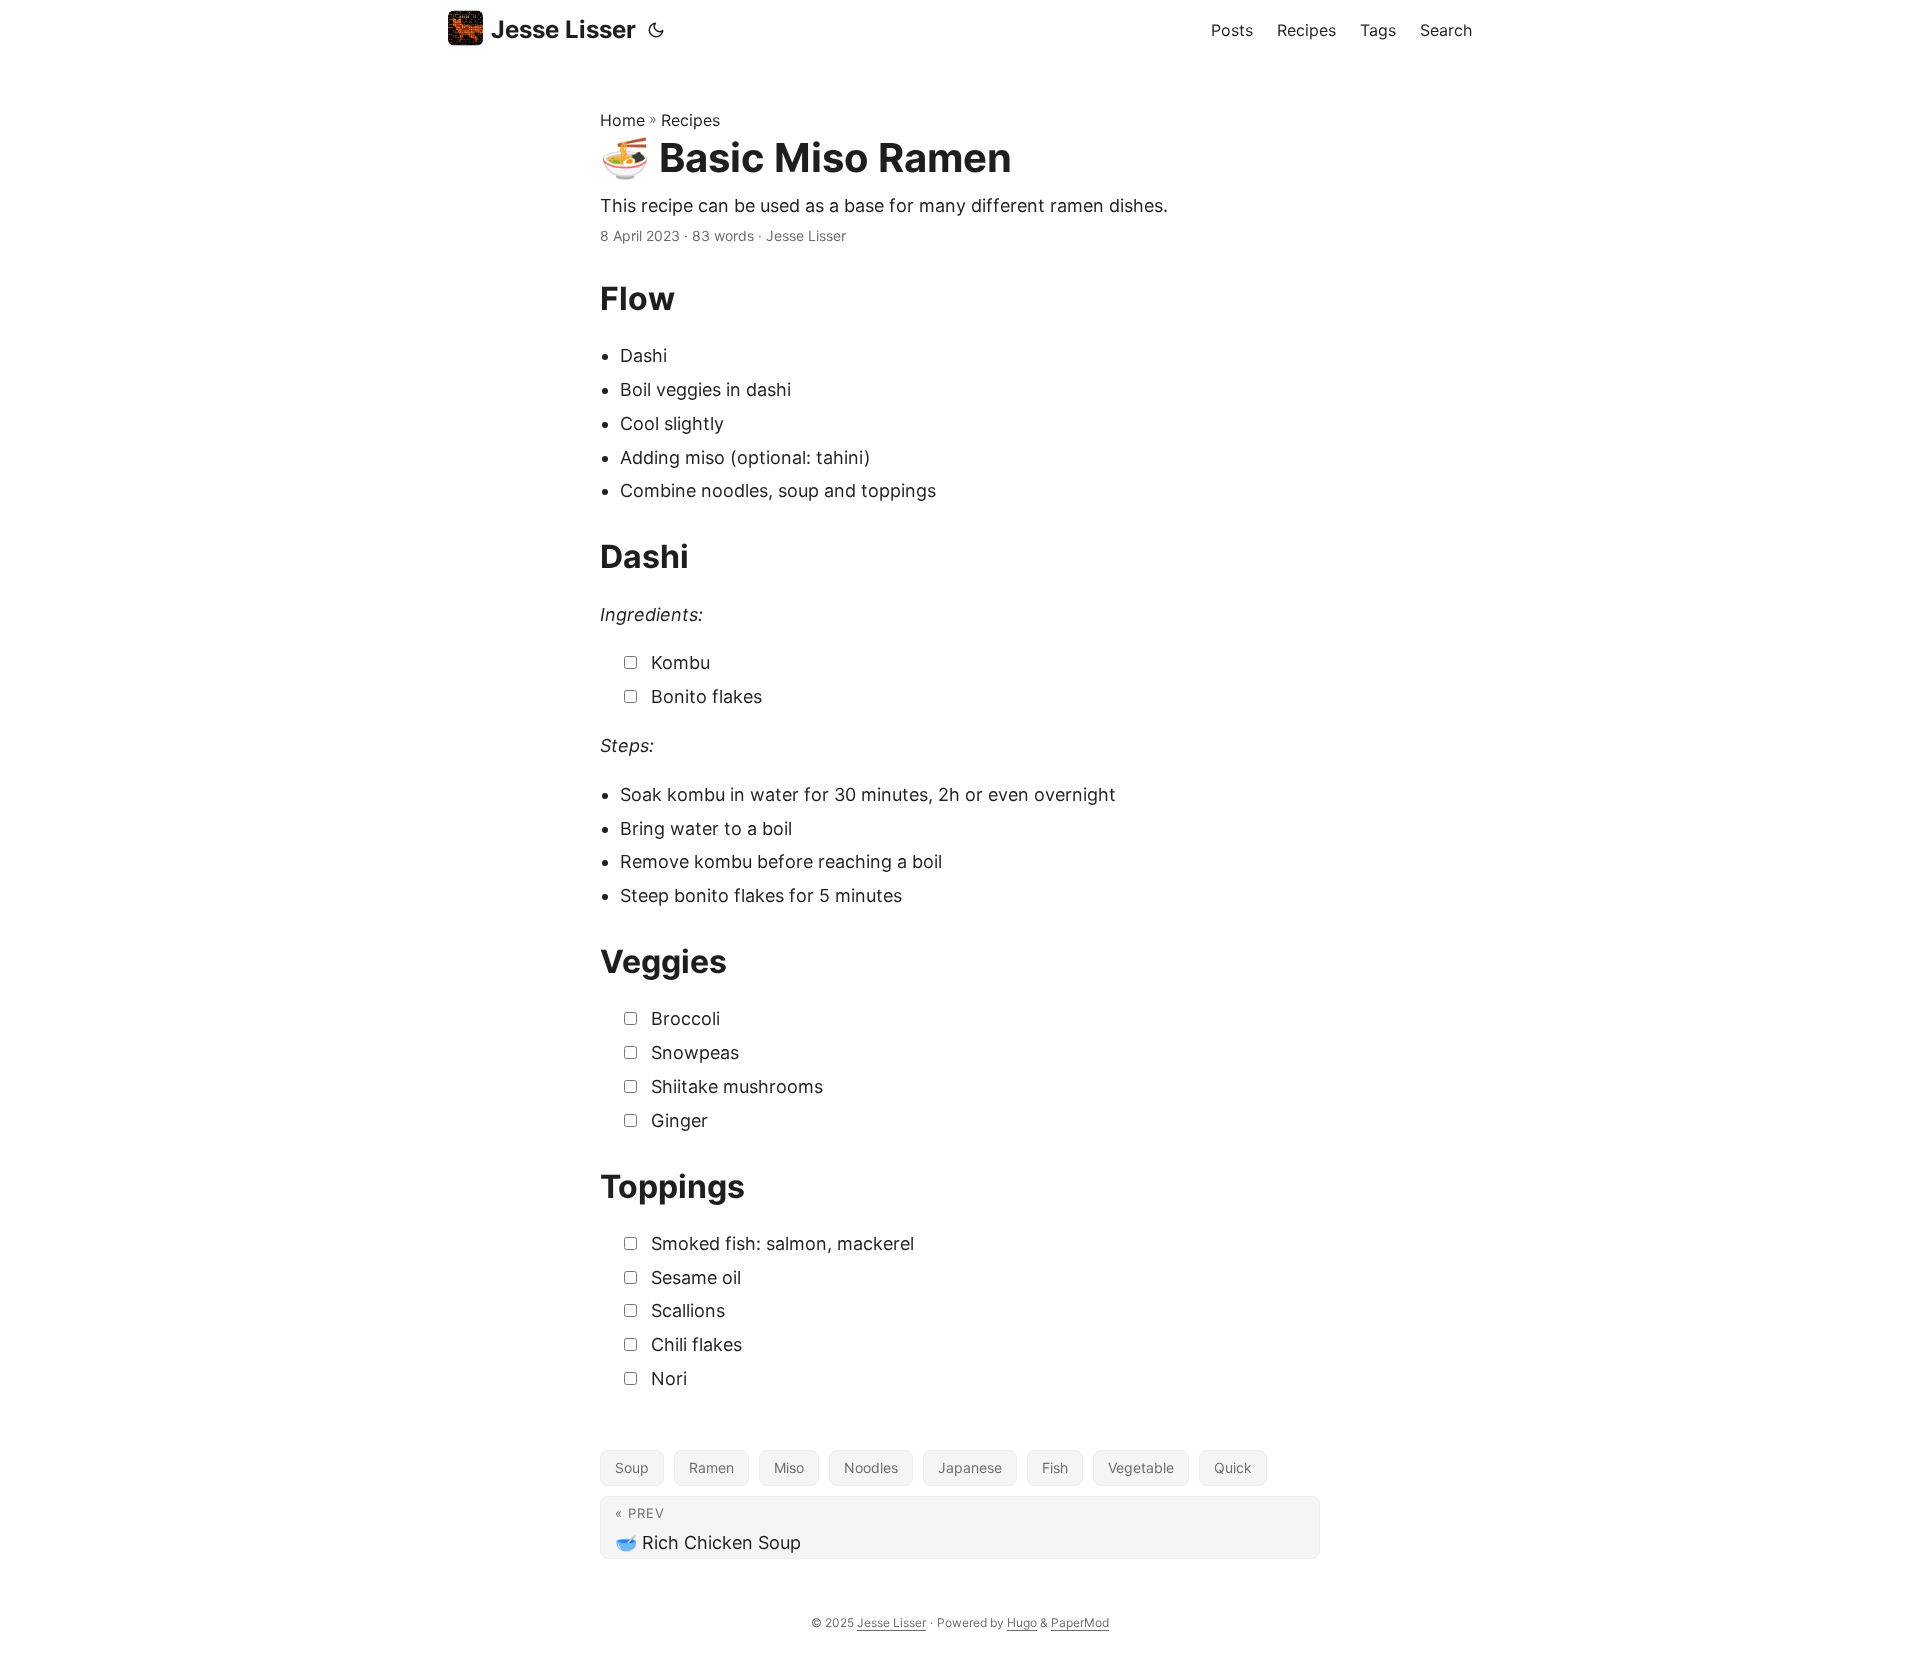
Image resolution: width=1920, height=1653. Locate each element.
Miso (789, 1467)
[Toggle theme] (656, 30)
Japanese (970, 1467)
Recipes (690, 120)
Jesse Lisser (563, 29)
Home (622, 120)
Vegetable (1141, 1467)
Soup (632, 1467)
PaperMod (1080, 1622)
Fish (1055, 1467)
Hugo (1022, 1622)
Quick (1233, 1467)
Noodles (871, 1467)
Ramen (711, 1467)
